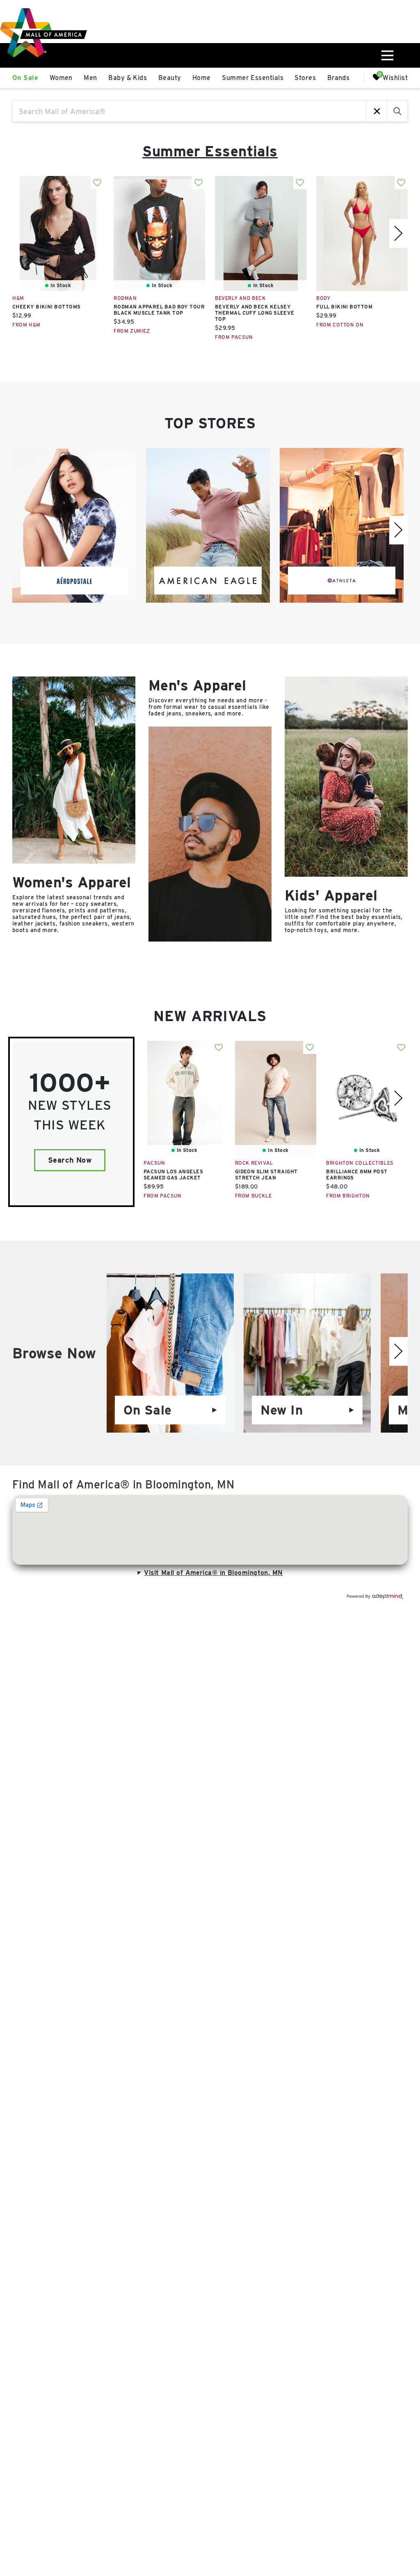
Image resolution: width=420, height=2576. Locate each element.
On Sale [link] (25, 78)
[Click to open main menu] (387, 55)
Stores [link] (305, 78)
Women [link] (61, 78)
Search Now (70, 1160)
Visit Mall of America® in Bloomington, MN (213, 1573)
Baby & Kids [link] (128, 78)
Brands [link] (339, 78)
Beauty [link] (170, 78)
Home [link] (202, 78)
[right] (398, 233)
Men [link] (90, 78)
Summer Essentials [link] (253, 78)
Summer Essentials (210, 151)
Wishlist (395, 77)
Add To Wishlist (97, 183)
